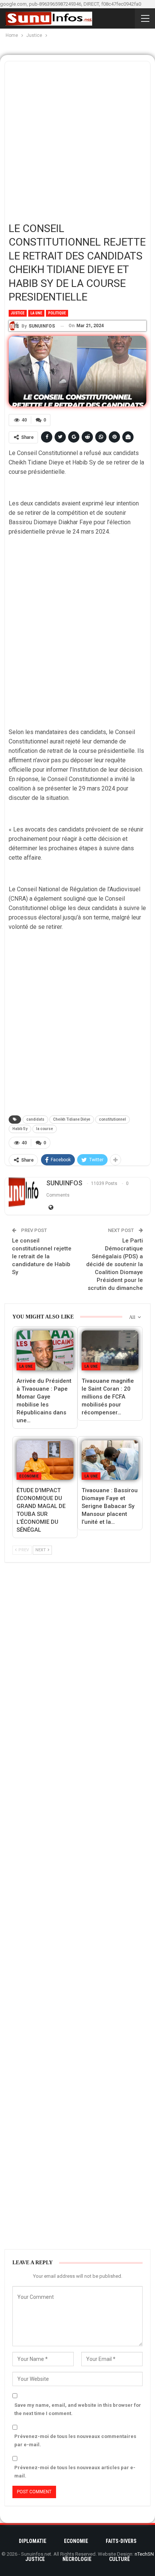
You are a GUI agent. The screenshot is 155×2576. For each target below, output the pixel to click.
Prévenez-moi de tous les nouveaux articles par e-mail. (75, 2472)
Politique (57, 313)
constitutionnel (112, 1119)
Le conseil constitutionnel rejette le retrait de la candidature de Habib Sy (42, 1256)
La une (36, 313)
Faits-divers (121, 2541)
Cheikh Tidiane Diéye (72, 1119)
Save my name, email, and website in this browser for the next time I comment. (78, 2409)
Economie (29, 1476)
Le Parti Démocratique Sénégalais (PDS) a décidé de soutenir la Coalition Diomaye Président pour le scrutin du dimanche (115, 1264)
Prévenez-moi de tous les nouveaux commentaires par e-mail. (75, 2440)
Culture (119, 2559)
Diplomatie (33, 2541)
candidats (35, 1119)
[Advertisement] (77, 139)
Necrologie (77, 2559)
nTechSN (144, 2554)
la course (45, 1129)
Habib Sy (20, 1129)
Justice (18, 313)
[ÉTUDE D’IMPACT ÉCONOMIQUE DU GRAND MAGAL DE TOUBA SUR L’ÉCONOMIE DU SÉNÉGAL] (45, 1460)
